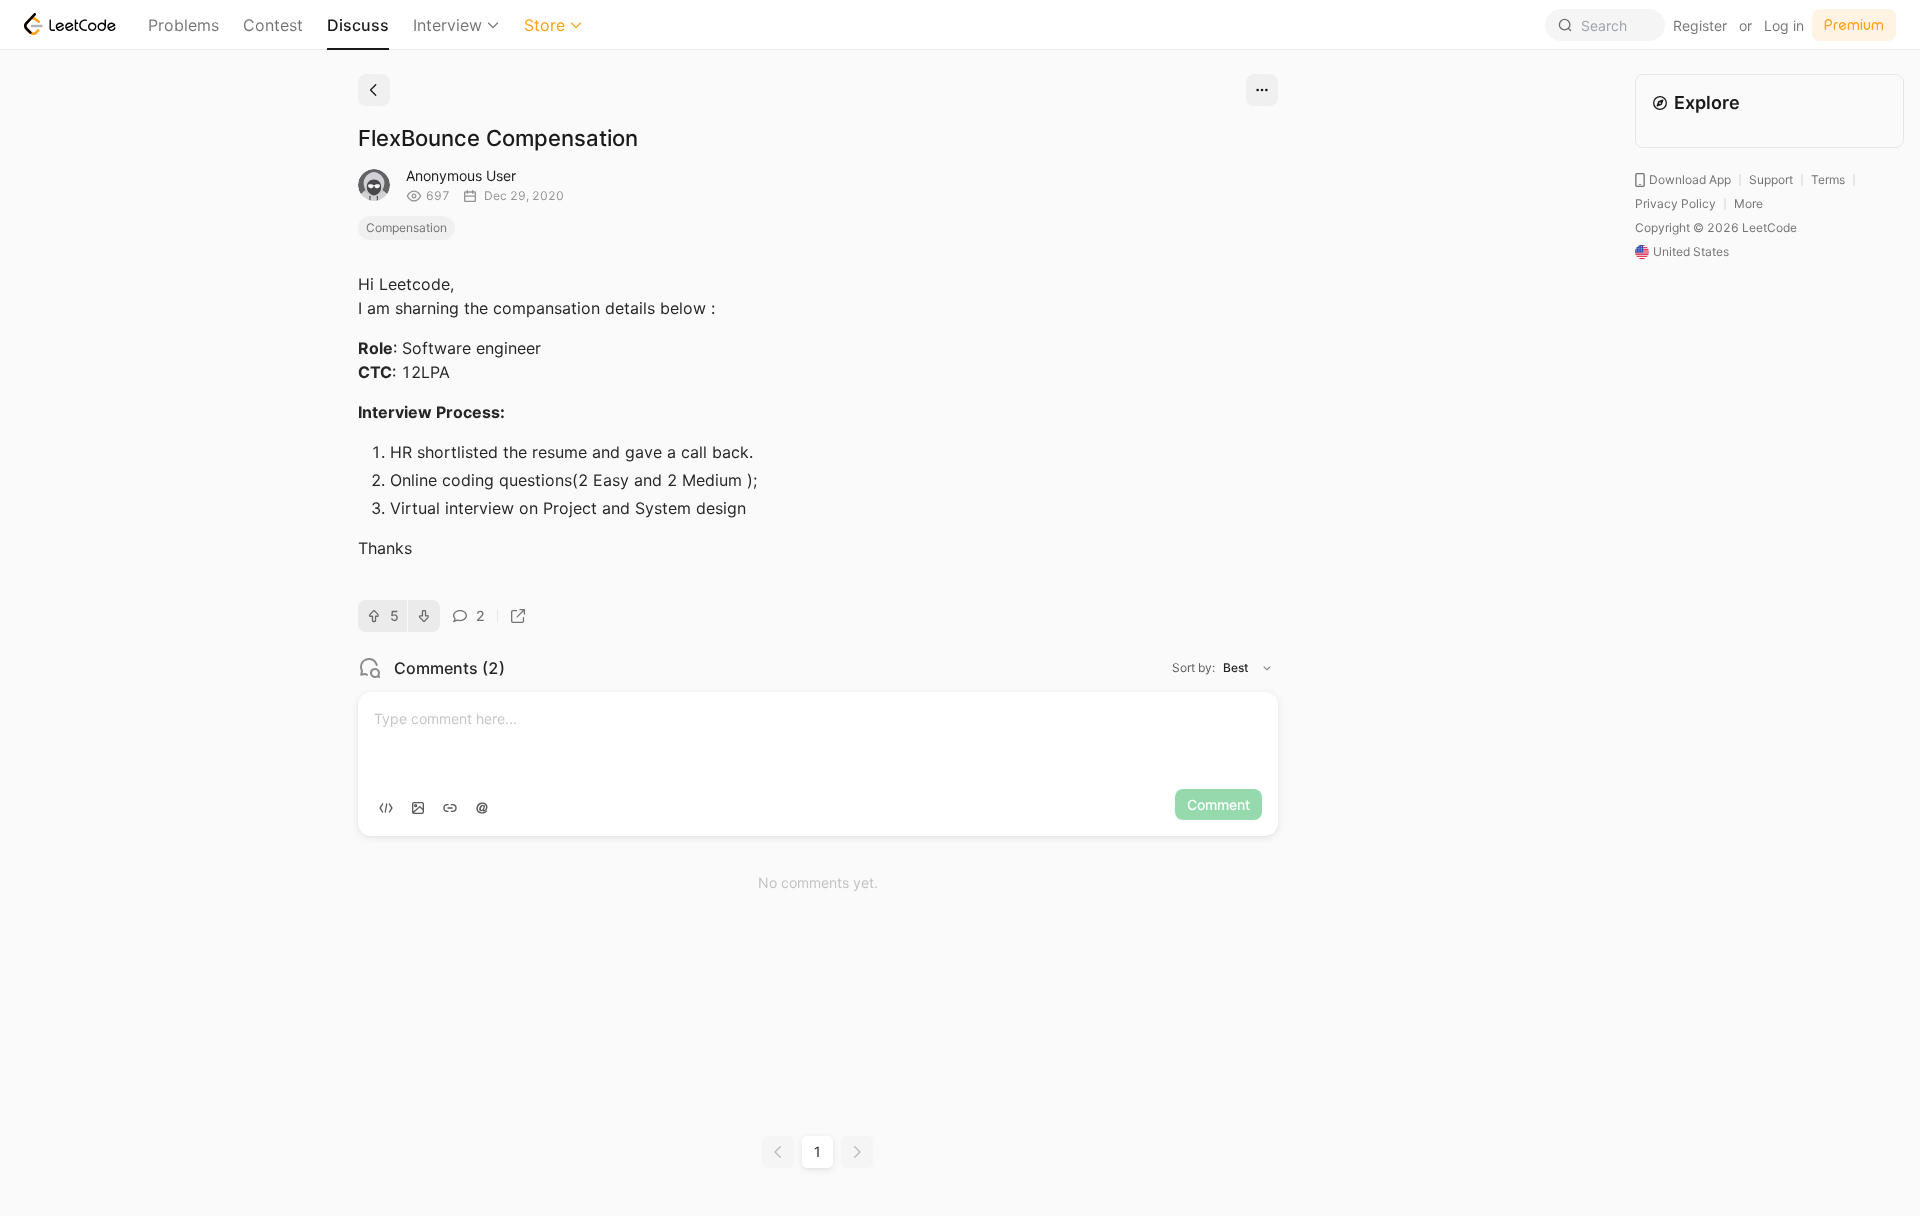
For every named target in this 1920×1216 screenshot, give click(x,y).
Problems (183, 25)
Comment (1218, 804)
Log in (1784, 25)
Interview (447, 25)
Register (1700, 25)
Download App (1690, 179)
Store (544, 25)
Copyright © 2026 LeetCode (1716, 227)
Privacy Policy (1675, 203)
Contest (273, 25)
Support (1771, 179)
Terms (1828, 179)
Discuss (358, 25)
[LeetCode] (70, 24)
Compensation (406, 227)
